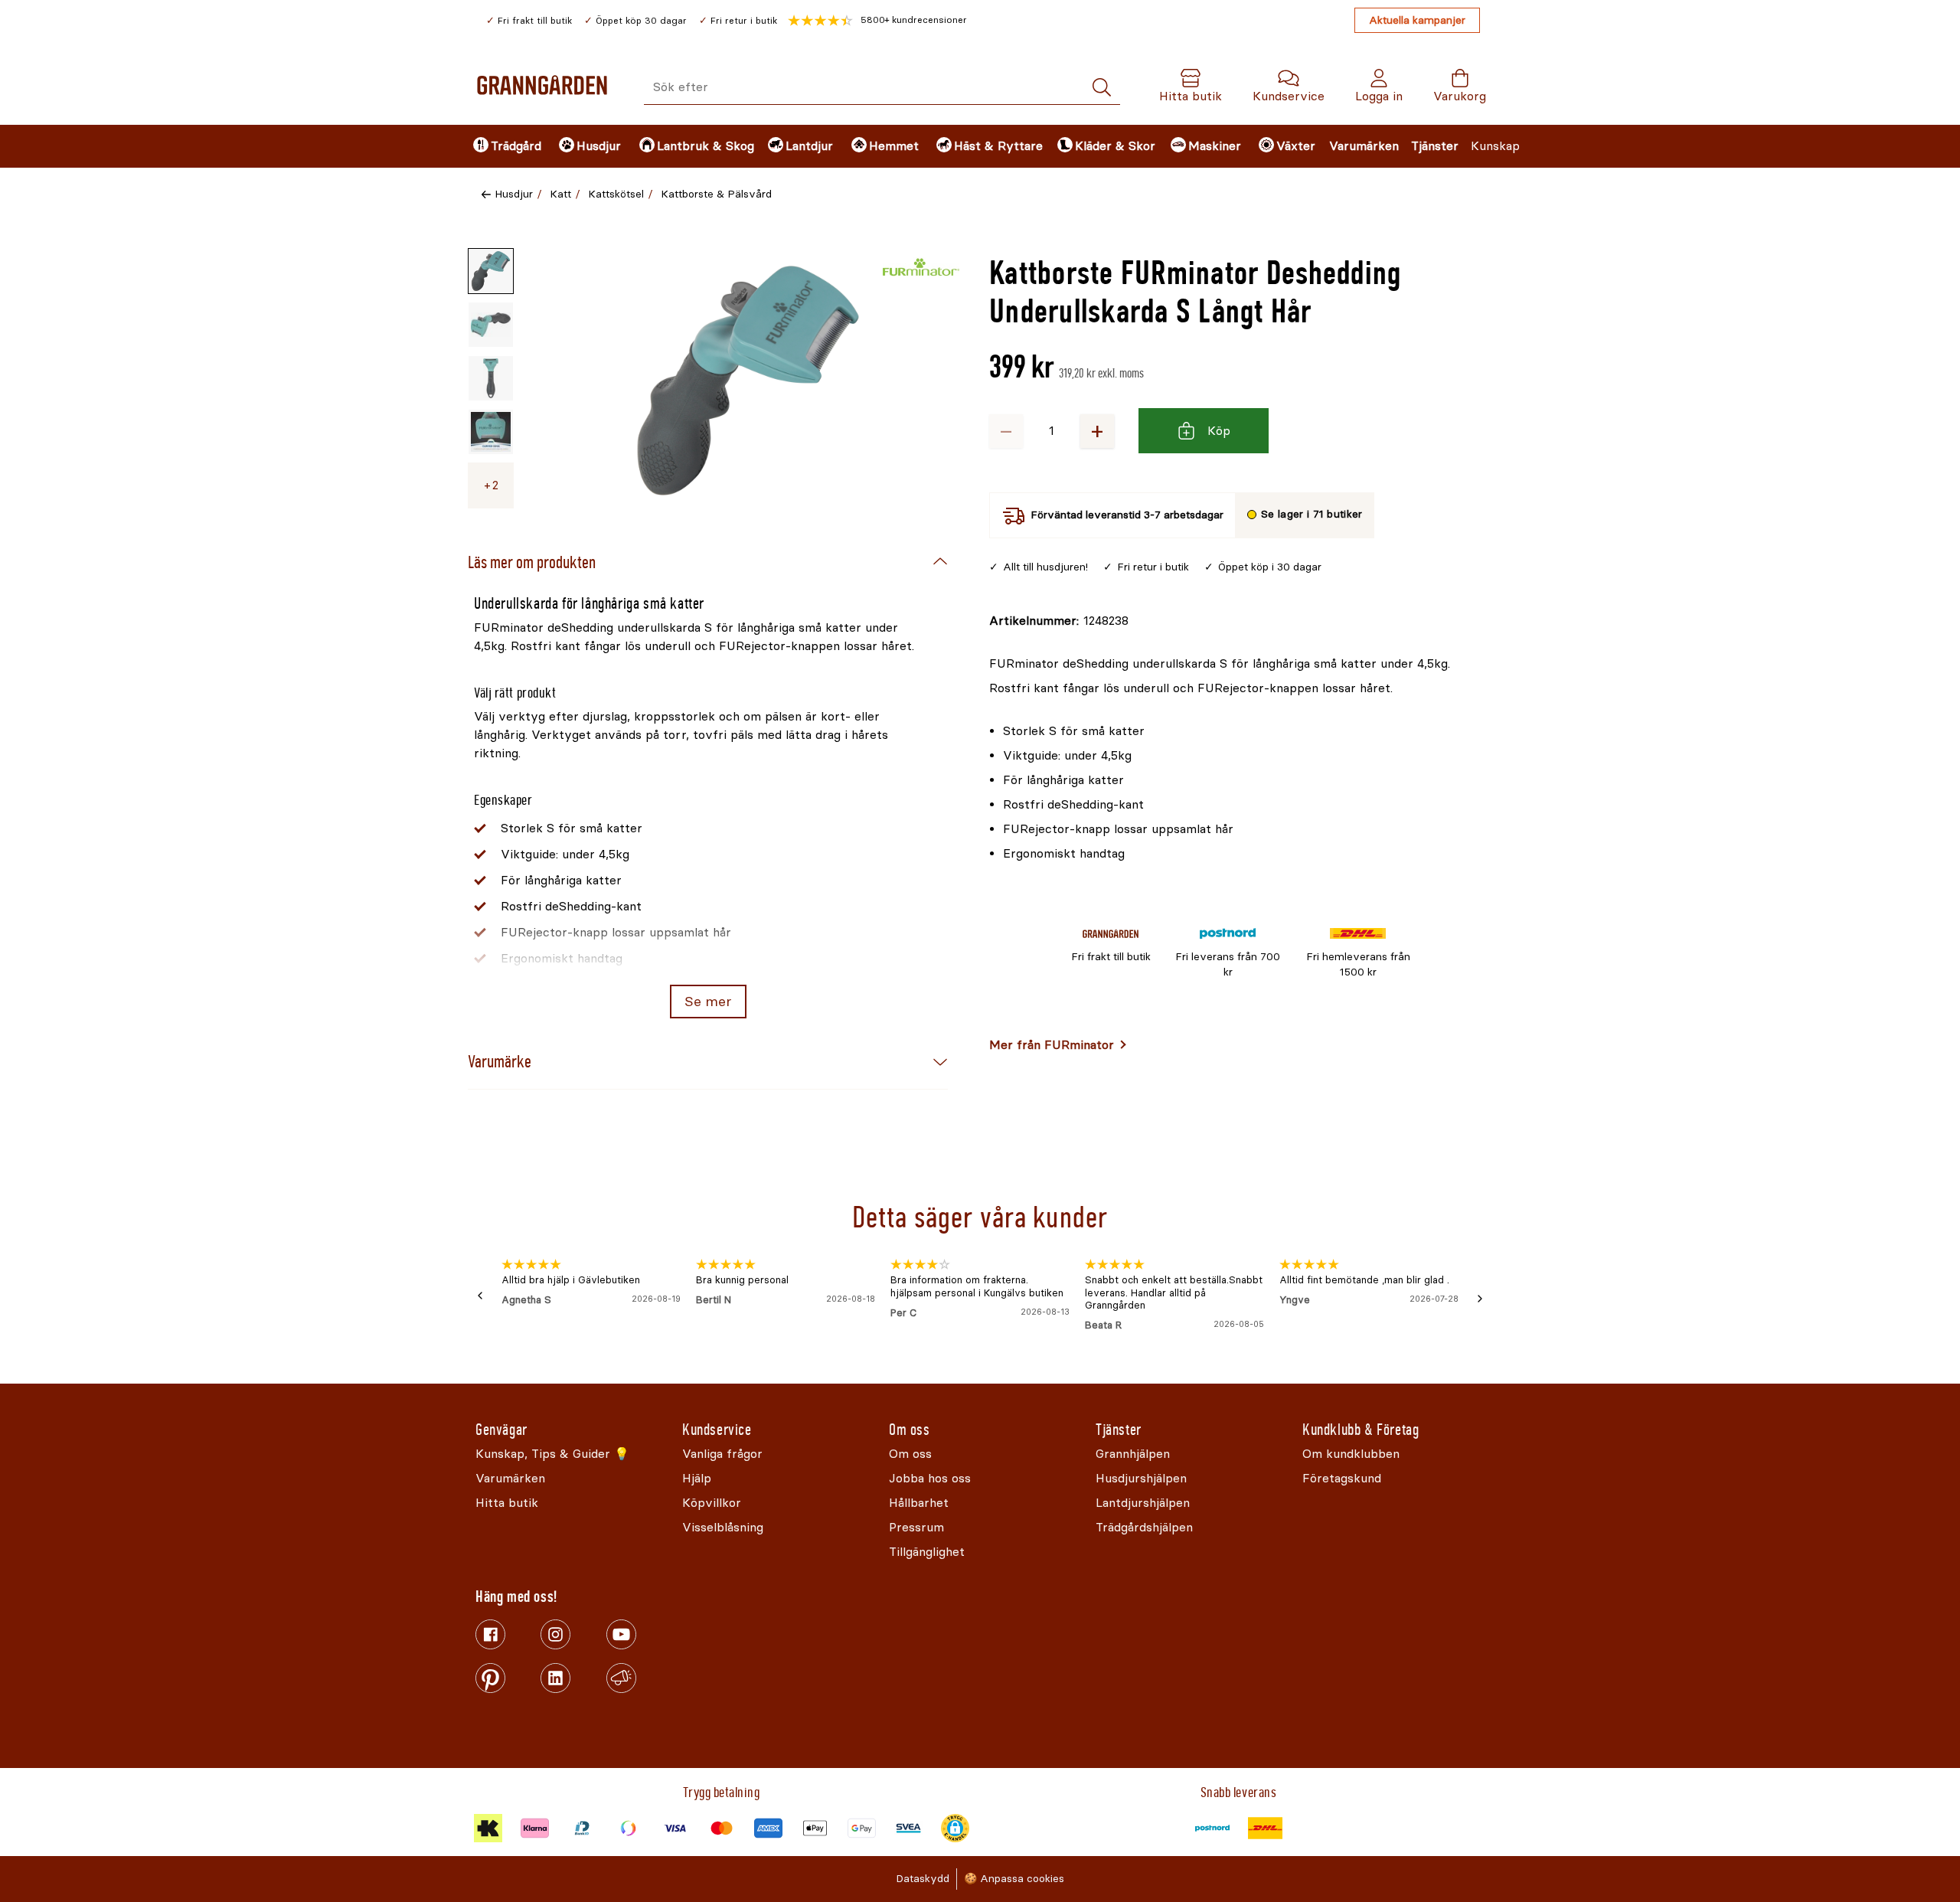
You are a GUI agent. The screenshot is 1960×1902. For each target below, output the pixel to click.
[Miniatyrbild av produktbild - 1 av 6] (491, 271)
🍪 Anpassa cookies (1014, 1879)
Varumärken (1364, 146)
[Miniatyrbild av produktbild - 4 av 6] (491, 432)
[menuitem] (503, 146)
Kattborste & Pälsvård (716, 194)
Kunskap (1495, 146)
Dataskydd (923, 1879)
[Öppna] (748, 381)
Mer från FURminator (1052, 1045)
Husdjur (514, 194)
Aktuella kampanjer (1417, 20)
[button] (877, 21)
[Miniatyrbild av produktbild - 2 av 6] (491, 325)
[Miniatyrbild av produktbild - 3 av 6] (491, 378)
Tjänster (1435, 146)
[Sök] (1102, 88)
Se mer (708, 1002)
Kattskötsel (616, 194)
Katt (560, 194)
